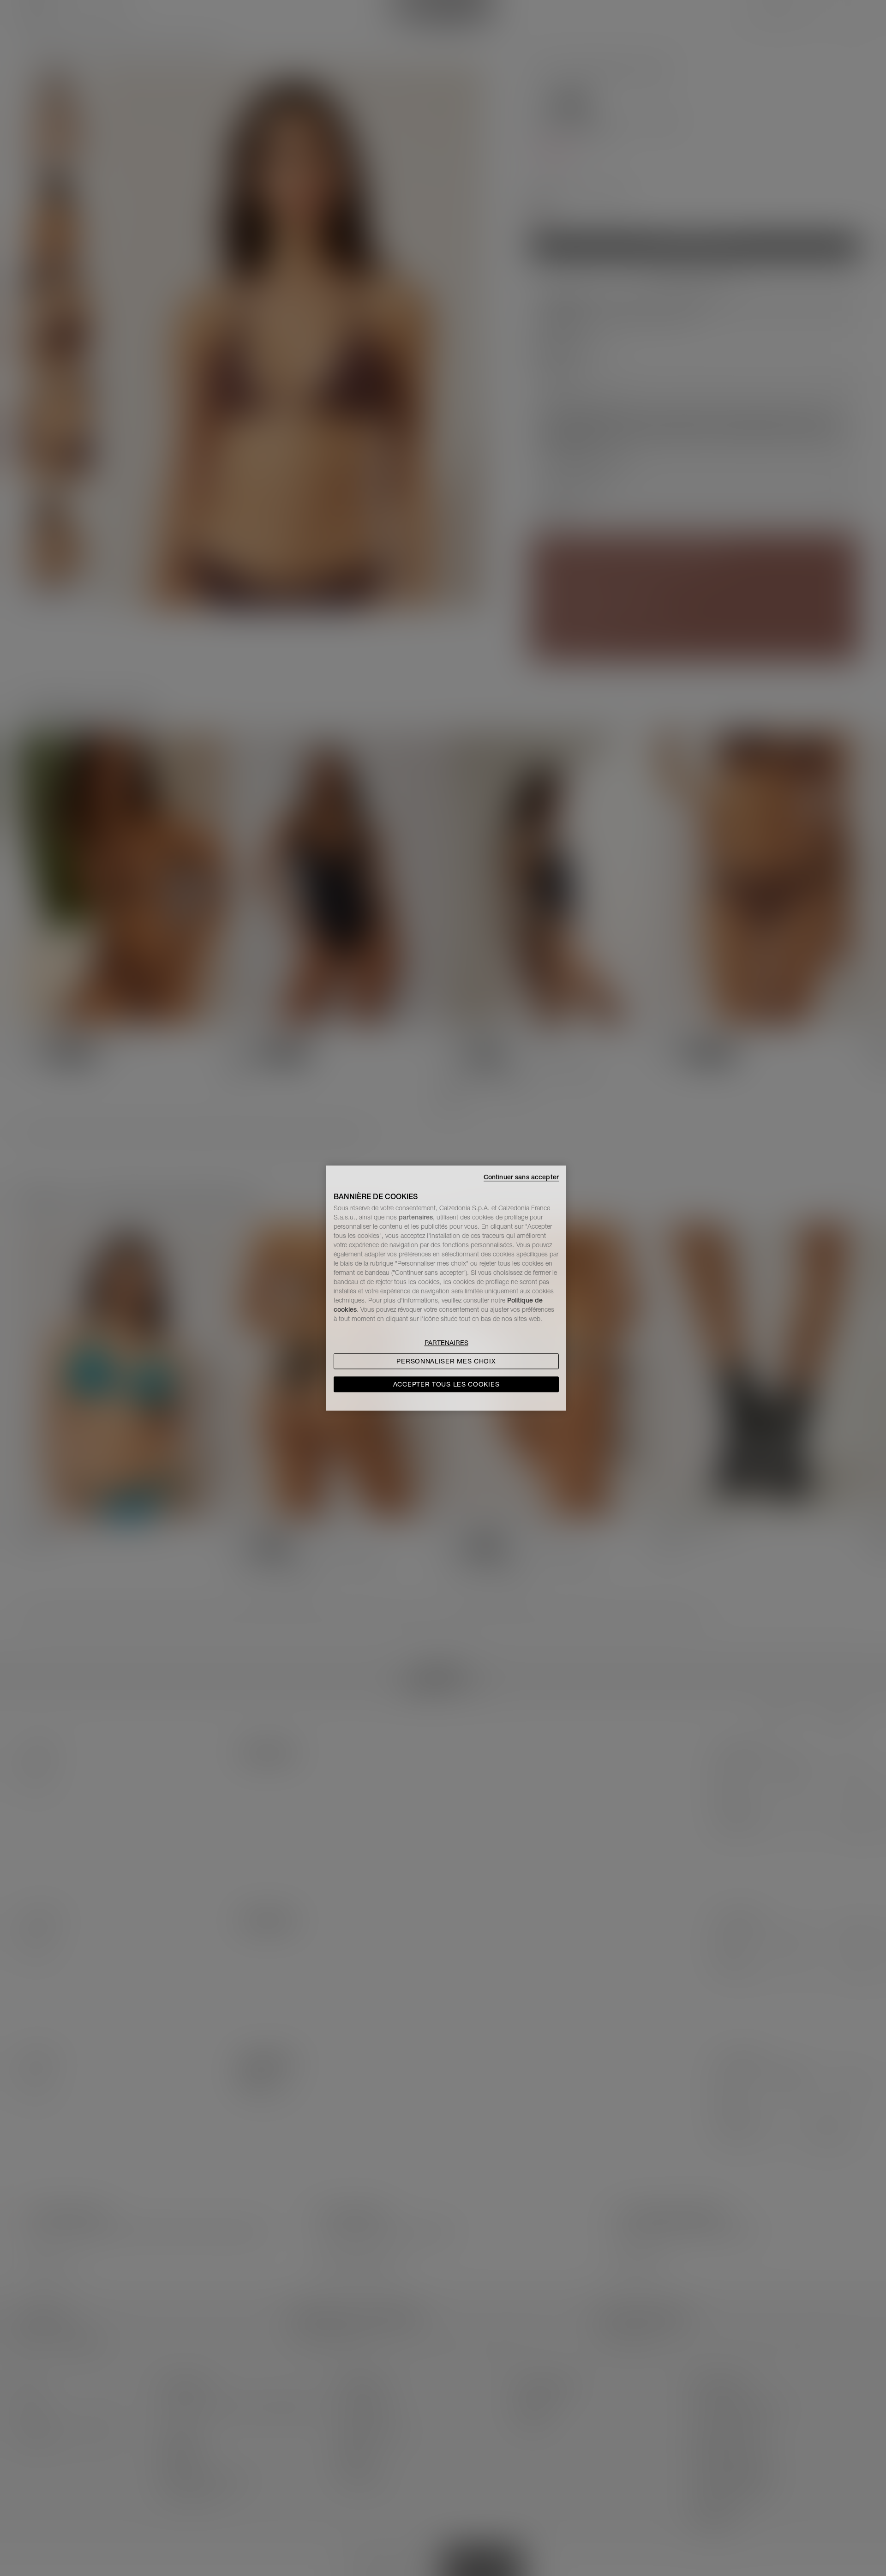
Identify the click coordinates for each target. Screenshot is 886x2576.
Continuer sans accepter (521, 1177)
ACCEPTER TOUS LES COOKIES (446, 1384)
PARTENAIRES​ (446, 1343)
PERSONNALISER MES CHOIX (446, 1361)
